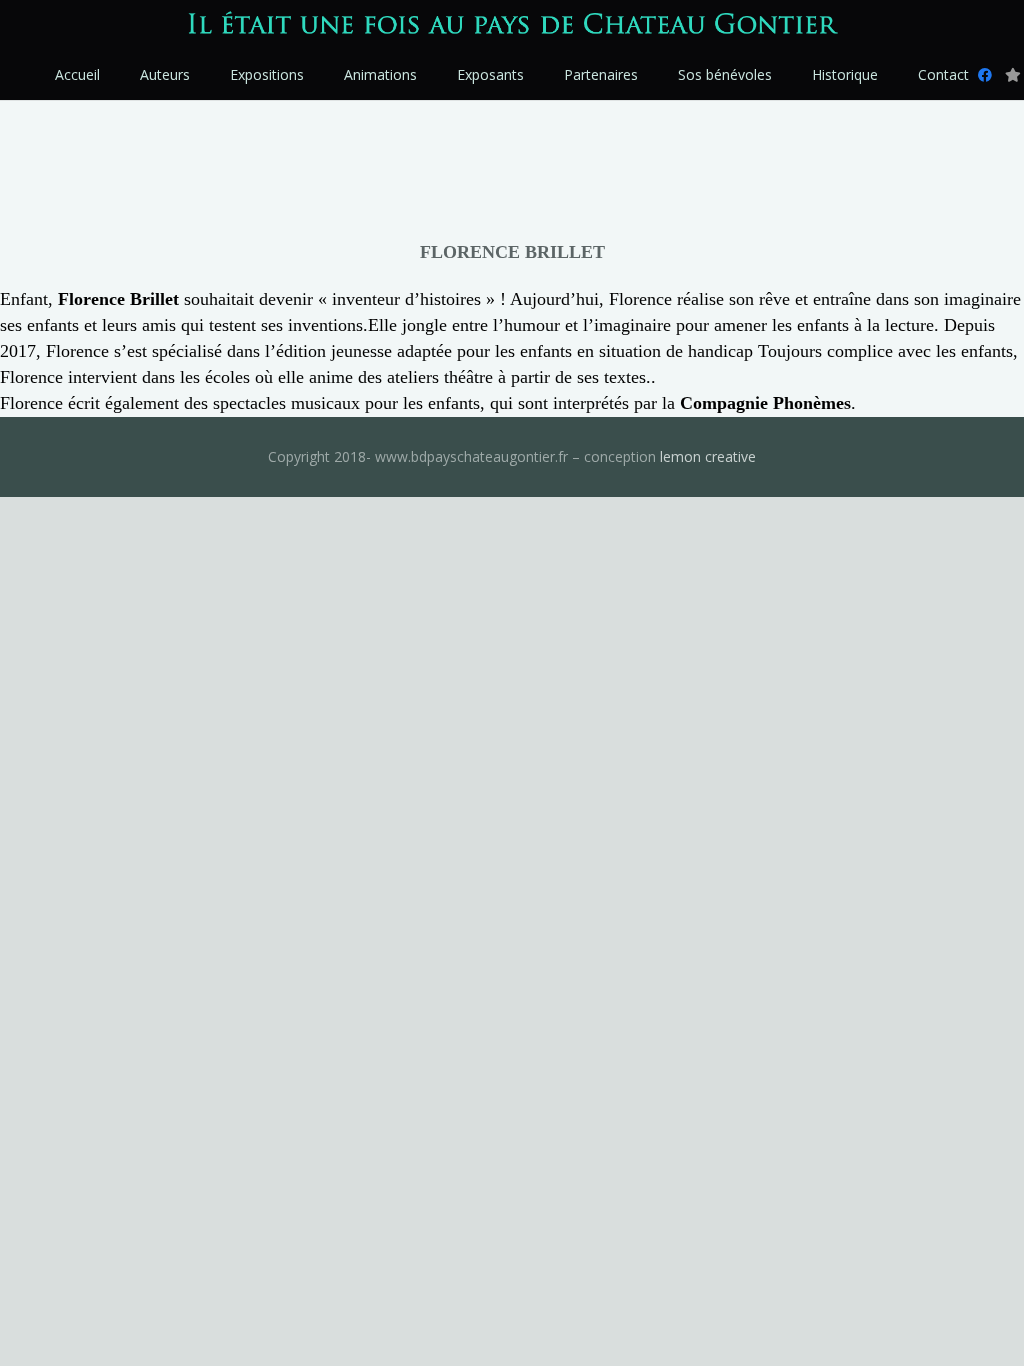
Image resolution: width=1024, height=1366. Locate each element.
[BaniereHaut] (512, 25)
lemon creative (708, 456)
